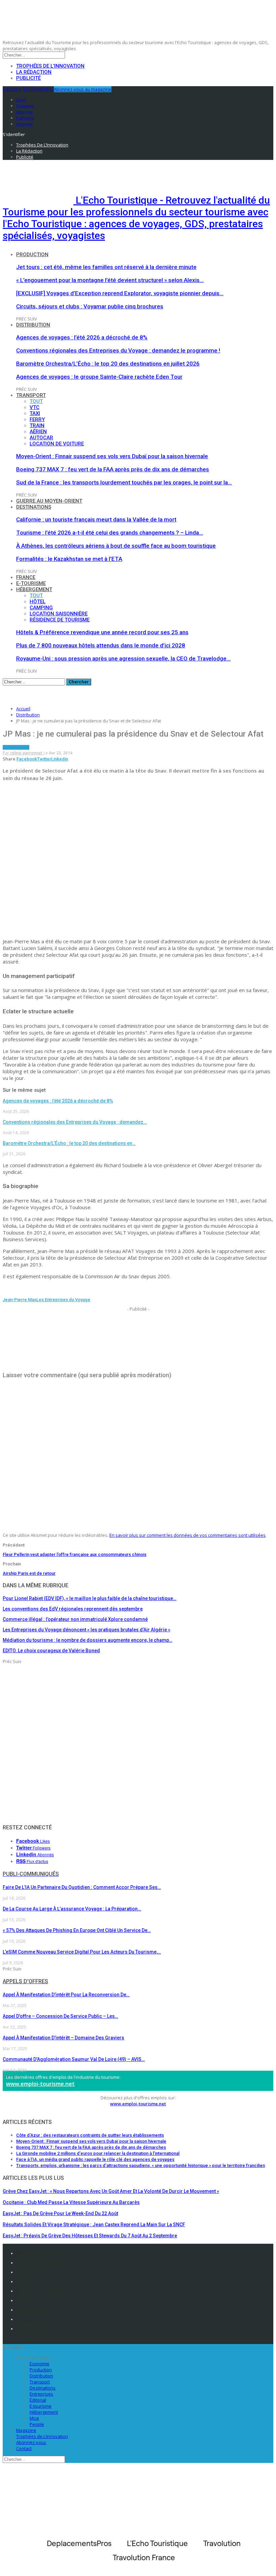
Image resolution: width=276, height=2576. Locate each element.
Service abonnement (39, 2291)
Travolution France (37, 2319)
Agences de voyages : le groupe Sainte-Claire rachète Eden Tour (99, 377)
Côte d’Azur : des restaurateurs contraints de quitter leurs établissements (90, 2135)
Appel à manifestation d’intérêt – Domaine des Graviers (63, 2038)
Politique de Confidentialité (46, 2263)
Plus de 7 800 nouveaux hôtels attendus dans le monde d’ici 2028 (101, 645)
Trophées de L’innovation (42, 2436)
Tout (36, 401)
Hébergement (34, 589)
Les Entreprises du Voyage (63, 1300)
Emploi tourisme (35, 2329)
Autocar (41, 438)
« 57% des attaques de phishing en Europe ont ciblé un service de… (77, 1930)
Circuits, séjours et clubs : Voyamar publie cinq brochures (90, 306)
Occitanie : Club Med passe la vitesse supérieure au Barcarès (71, 2202)
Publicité (28, 78)
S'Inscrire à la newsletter (28, 89)
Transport (31, 395)
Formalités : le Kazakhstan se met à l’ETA (69, 559)
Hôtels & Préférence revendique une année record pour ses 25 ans (102, 632)
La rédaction (34, 72)
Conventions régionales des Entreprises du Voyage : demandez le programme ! (118, 350)
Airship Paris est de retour (29, 1573)
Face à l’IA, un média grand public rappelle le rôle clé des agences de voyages (95, 2159)
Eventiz (24, 2300)
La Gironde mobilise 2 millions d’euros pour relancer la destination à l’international (98, 2153)
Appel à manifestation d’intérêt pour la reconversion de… (66, 1995)
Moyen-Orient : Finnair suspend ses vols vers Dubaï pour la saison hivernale (112, 456)
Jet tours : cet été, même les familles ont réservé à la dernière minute (106, 267)
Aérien (38, 432)
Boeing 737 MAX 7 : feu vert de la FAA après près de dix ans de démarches (113, 469)
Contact (24, 2448)
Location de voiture (57, 444)
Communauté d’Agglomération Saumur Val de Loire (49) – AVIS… (74, 2059)
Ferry (37, 419)
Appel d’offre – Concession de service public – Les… (60, 2016)
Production (32, 255)
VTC (34, 407)
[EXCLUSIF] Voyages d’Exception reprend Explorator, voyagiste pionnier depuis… (120, 293)
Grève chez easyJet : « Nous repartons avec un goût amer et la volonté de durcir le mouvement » (111, 2191)
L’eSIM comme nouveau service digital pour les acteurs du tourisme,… (82, 1952)
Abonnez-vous (31, 2442)
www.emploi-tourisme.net (40, 2084)
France (26, 577)
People (37, 2424)
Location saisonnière (59, 614)
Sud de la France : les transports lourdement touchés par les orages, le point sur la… (124, 482)
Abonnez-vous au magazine (83, 89)
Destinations (34, 507)
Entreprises (41, 2394)
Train (37, 426)
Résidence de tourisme (60, 620)
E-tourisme (31, 583)
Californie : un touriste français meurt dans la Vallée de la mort (96, 519)
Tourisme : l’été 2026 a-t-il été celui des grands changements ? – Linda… (110, 533)
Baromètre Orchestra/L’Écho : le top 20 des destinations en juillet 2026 (108, 364)
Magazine (26, 2430)
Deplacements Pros (38, 2310)
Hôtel (38, 602)
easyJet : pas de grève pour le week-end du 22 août (60, 2213)
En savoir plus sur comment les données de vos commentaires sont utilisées (187, 1535)
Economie (40, 2364)
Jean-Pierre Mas (20, 1300)
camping (41, 608)
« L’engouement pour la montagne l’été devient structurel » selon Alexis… (110, 280)
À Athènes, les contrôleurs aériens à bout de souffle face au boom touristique (116, 546)
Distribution (33, 325)
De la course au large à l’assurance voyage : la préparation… (72, 1909)
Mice (34, 2418)
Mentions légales (36, 2253)
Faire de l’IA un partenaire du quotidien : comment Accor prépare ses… (82, 1887)
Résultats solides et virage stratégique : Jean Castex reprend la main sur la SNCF (94, 2225)
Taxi (35, 413)
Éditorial (38, 2400)
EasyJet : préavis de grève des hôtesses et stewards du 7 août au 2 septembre (90, 2236)
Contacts (26, 2272)
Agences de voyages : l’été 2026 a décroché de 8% (82, 337)
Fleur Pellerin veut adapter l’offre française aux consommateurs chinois (75, 1554)
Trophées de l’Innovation (50, 66)
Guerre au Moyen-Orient (49, 501)
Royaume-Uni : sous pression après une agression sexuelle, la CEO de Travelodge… (123, 658)
